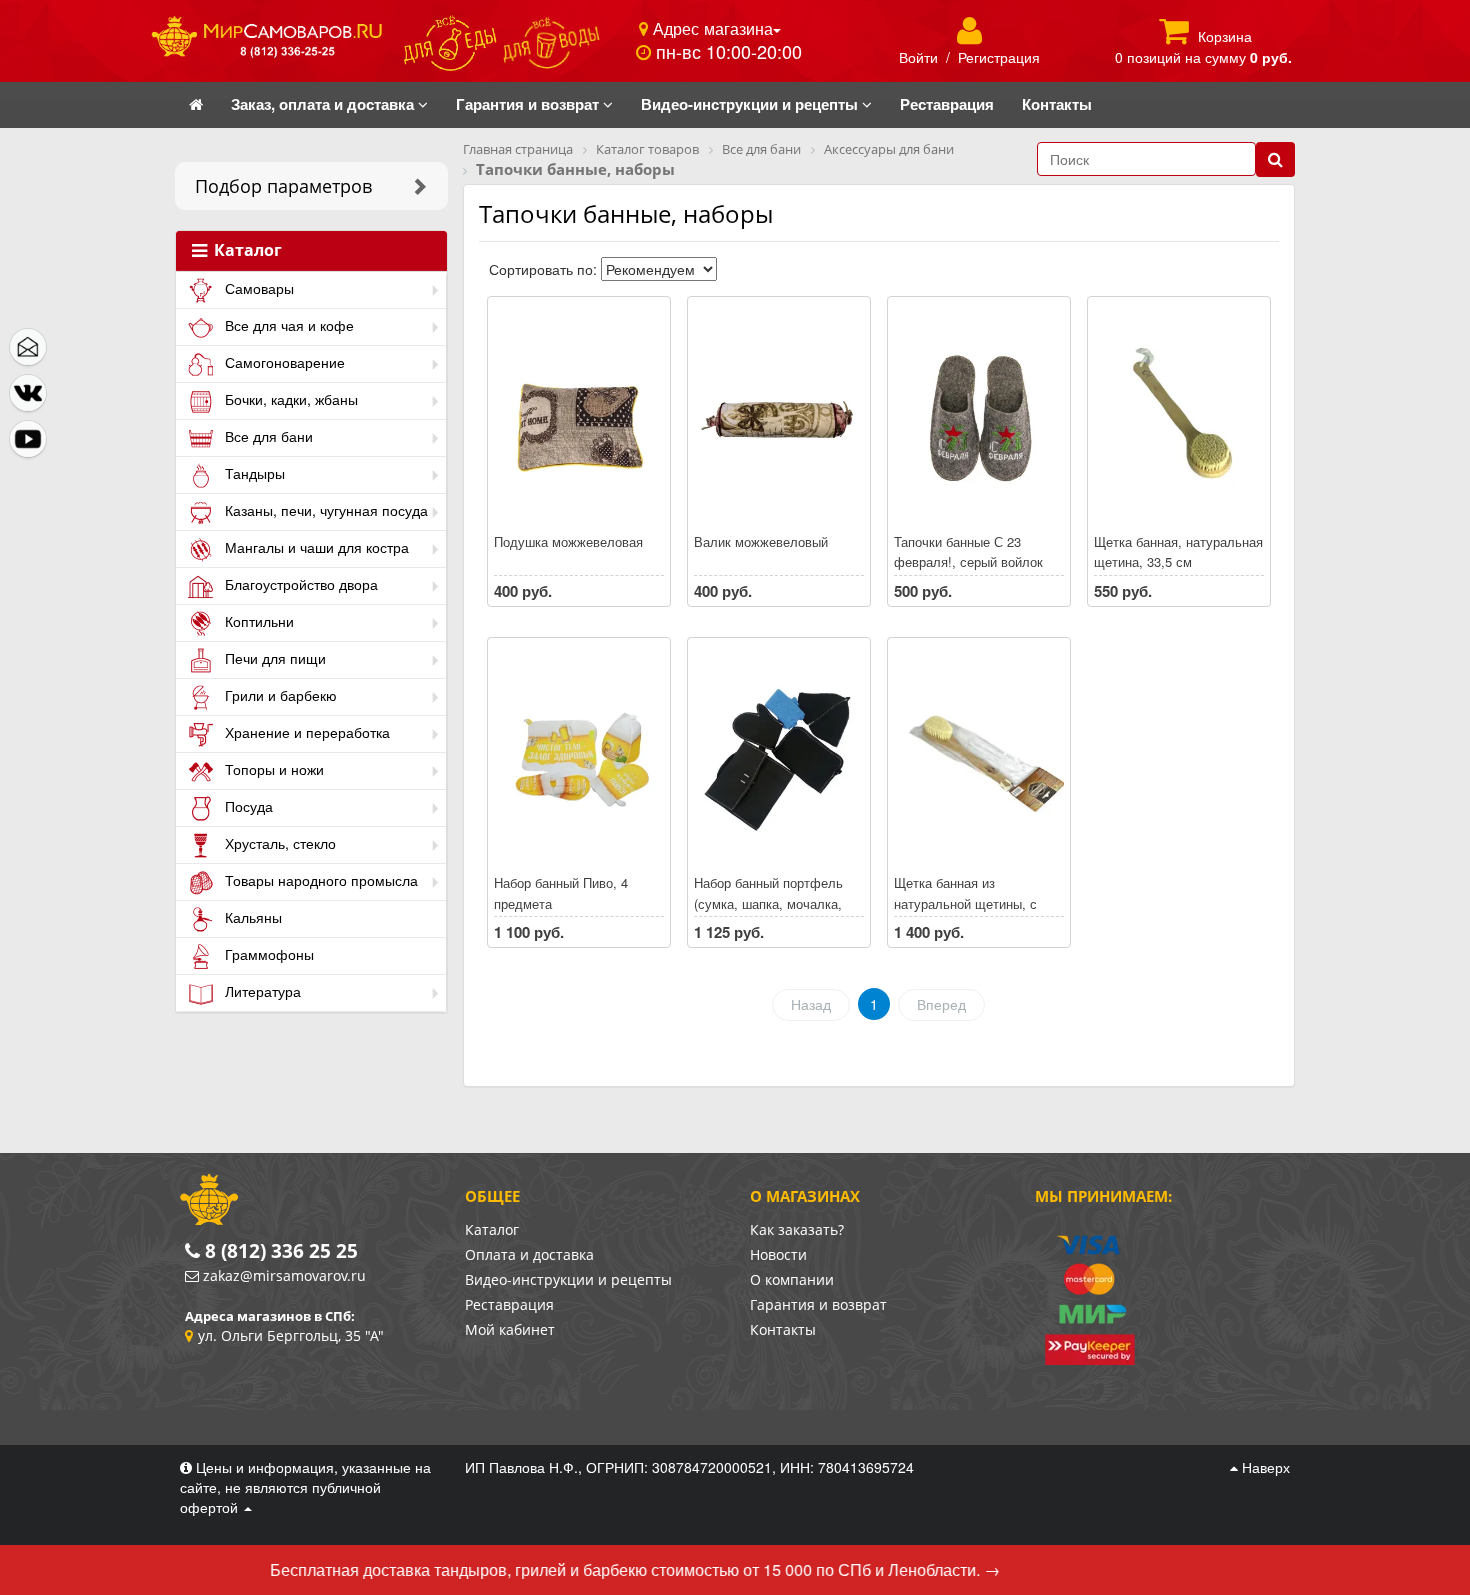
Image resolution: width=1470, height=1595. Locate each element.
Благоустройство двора (299, 584)
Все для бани (267, 436)
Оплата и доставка (529, 1254)
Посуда (247, 806)
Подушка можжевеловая (568, 541)
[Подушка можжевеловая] (579, 416)
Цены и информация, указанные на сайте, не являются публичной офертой (305, 1487)
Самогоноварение (283, 362)
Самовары (257, 288)
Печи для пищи (273, 658)
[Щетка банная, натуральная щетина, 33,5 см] (1179, 416)
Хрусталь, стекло (278, 843)
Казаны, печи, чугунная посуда (324, 510)
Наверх (1264, 1467)
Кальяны (251, 917)
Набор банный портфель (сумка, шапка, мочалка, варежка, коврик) (768, 903)
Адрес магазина (710, 28)
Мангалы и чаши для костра (315, 547)
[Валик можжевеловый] (779, 416)
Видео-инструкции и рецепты (568, 1279)
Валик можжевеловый (761, 541)
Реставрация (509, 1304)
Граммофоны (267, 954)
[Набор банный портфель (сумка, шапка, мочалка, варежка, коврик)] (779, 757)
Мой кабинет (510, 1329)
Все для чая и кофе (287, 325)
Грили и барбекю (279, 695)
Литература (261, 991)
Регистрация (999, 57)
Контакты (783, 1329)
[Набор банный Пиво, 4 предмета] (579, 757)
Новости (778, 1254)
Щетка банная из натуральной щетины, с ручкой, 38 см (965, 903)
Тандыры (253, 473)
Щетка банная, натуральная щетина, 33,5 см (1178, 552)
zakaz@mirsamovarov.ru (284, 1275)
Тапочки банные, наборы (626, 213)
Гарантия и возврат (818, 1304)
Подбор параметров (283, 186)
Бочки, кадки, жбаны (289, 399)
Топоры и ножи (272, 769)
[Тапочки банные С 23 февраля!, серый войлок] (979, 416)
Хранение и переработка (305, 732)
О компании (792, 1279)
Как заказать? (797, 1229)
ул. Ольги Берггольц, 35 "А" (291, 1335)
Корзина (1225, 36)
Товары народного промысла (319, 880)
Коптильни (257, 621)
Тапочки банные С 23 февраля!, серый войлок (968, 552)
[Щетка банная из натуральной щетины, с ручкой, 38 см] (979, 757)
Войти (918, 57)
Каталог (246, 251)
